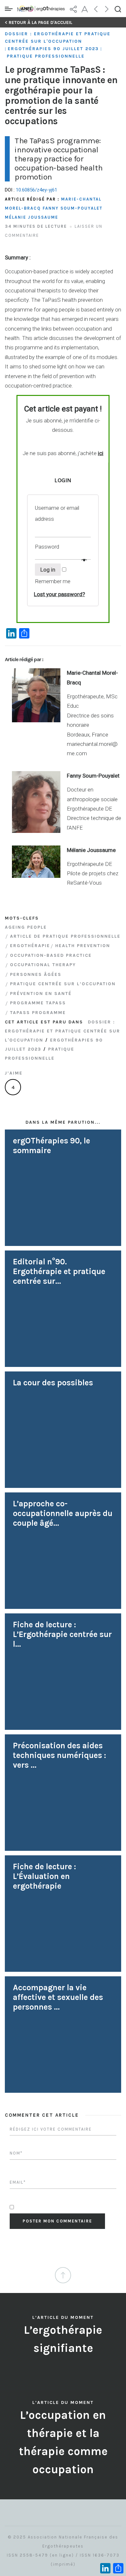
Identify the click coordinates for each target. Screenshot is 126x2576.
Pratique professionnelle (46, 56)
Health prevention (83, 946)
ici (101, 453)
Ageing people (26, 927)
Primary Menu (10, 9)
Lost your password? (59, 594)
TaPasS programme (38, 1013)
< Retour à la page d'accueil (39, 22)
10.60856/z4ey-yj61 (37, 190)
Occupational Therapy (43, 965)
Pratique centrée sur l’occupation (63, 984)
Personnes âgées (36, 974)
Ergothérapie (30, 946)
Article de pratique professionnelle (65, 936)
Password (48, 547)
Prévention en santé (41, 993)
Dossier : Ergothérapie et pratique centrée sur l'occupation (58, 38)
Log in (48, 570)
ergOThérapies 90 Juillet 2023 (53, 49)
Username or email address (57, 513)
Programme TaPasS (38, 1003)
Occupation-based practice (51, 955)
